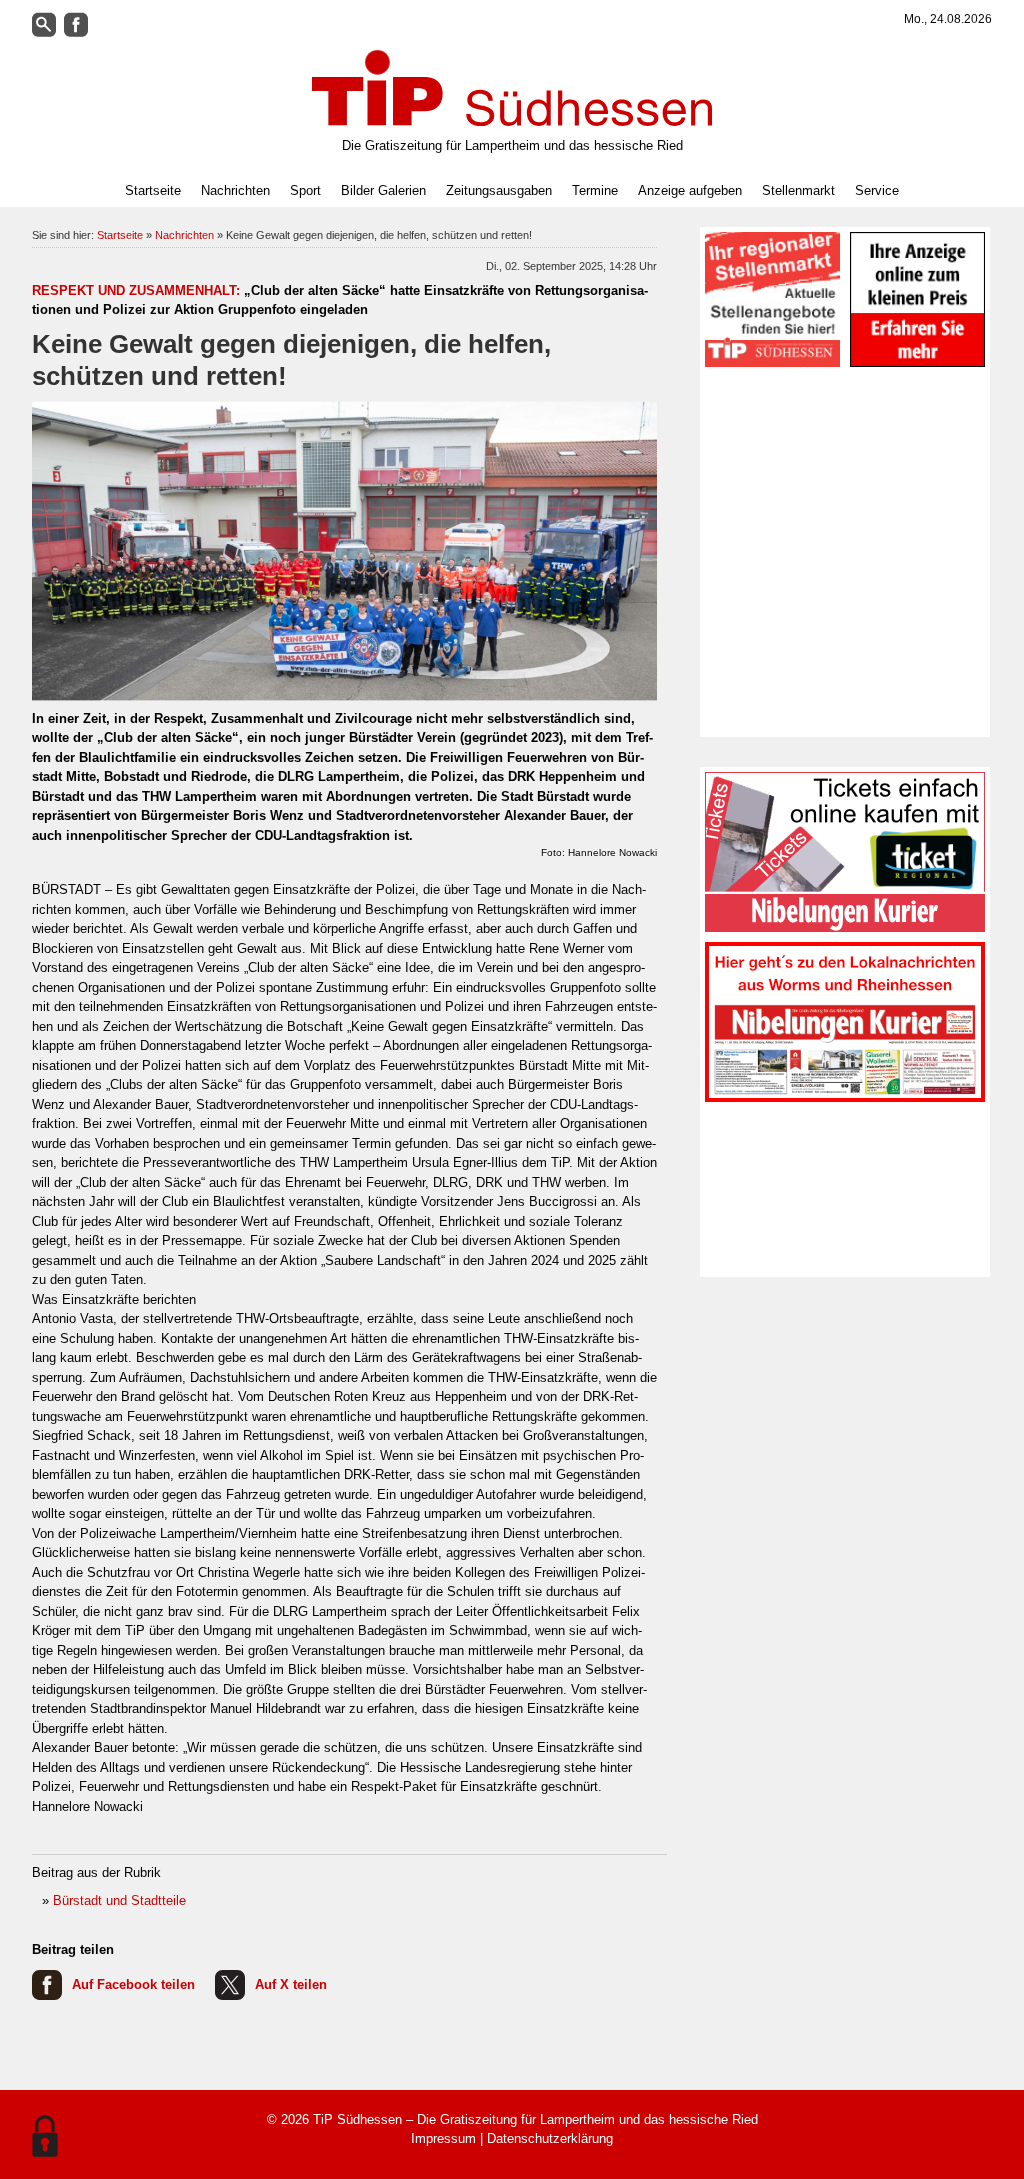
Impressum (443, 2138)
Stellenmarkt (798, 190)
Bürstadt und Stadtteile (119, 1900)
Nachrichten (184, 235)
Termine (595, 190)
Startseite (153, 190)
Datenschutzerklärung (550, 2138)
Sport (305, 190)
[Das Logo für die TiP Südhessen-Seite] (512, 88)
